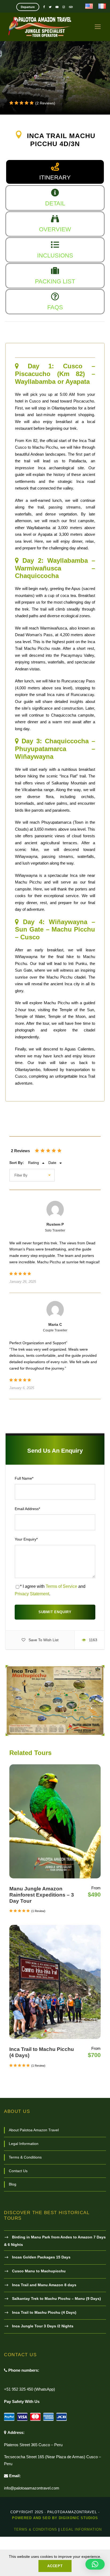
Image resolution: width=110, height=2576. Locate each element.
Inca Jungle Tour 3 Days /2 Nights (43, 2326)
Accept (55, 2566)
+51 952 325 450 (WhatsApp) (30, 2389)
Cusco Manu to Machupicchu (39, 2271)
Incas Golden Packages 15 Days (41, 2257)
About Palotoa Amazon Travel (34, 2130)
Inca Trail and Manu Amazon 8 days (44, 2285)
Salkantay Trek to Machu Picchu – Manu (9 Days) (56, 2299)
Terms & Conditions (25, 2157)
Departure (28, 7)
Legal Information (24, 2144)
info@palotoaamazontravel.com (32, 2488)
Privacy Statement (32, 1594)
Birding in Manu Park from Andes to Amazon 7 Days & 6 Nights (55, 2241)
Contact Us (18, 2171)
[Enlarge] (97, 1672)
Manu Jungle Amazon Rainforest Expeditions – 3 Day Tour (42, 1895)
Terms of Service (61, 1586)
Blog (13, 2184)
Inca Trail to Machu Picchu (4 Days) (44, 2312)
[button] (95, 2564)
